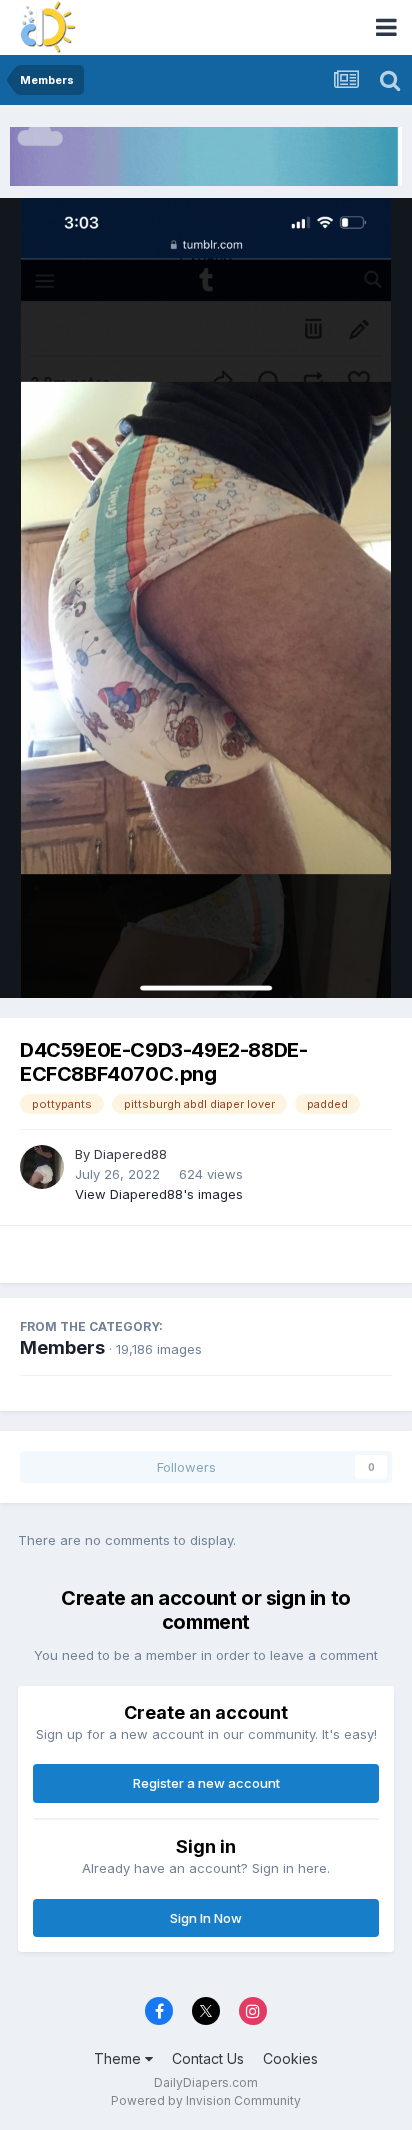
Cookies (290, 2058)
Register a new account (206, 1783)
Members (62, 1347)
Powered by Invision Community (206, 2100)
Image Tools (329, 962)
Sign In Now (206, 1918)
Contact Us (208, 2058)
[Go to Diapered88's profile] (42, 1167)
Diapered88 (130, 1154)
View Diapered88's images (159, 1194)
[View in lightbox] (206, 598)
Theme (119, 2058)
